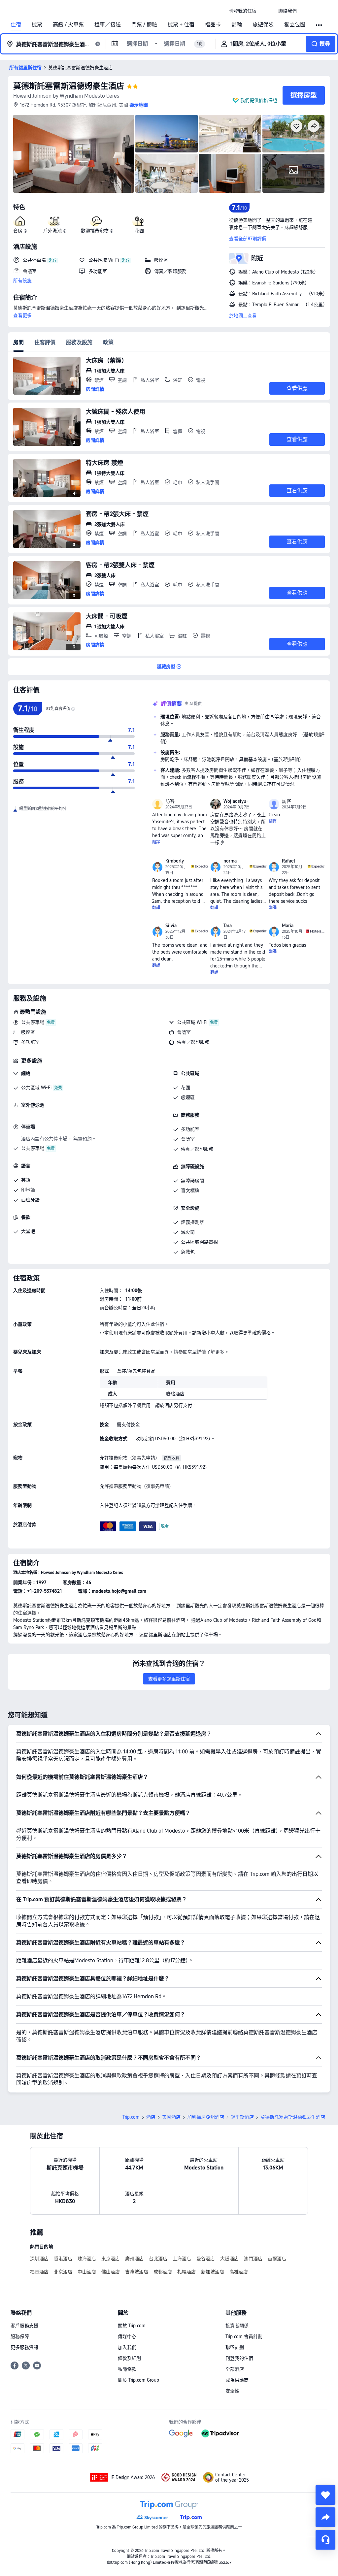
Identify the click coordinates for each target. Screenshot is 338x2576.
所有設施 (22, 280)
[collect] (325, 2495)
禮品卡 (213, 25)
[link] (243, 11)
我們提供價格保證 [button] (259, 100)
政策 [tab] (108, 342)
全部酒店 (235, 2369)
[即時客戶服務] (325, 2540)
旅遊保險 (263, 25)
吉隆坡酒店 (137, 2272)
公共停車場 (33, 1022)
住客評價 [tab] (45, 342)
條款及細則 (129, 2358)
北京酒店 (63, 2272)
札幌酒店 (186, 2272)
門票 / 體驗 (144, 25)
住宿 (16, 25)
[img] (74, 154)
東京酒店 (111, 2259)
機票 (37, 25)
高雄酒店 (239, 2272)
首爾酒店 (277, 2259)
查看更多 (22, 315)
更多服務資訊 (24, 2347)
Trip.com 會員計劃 (244, 2336)
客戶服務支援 (24, 2326)
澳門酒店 (253, 2259)
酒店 (151, 2117)
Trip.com (131, 2117)
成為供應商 (237, 2380)
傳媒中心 (127, 2336)
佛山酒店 (111, 2272)
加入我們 (127, 2347)
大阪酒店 (229, 2259)
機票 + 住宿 (181, 25)
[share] (325, 2517)
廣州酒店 (134, 2259)
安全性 (232, 2391)
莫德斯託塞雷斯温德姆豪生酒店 (69, 86)
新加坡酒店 (213, 2272)
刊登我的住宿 (239, 2358)
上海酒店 (182, 2259)
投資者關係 (237, 2326)
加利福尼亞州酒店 (206, 2117)
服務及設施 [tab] (79, 342)
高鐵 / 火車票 (68, 25)
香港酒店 (63, 2259)
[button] (267, 11)
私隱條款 (127, 2369)
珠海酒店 (87, 2259)
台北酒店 (158, 2259)
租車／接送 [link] (108, 25)
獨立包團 (295, 25)
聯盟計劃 (235, 2347)
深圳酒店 (39, 2259)
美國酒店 (171, 2117)
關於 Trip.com (132, 2326)
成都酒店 (163, 2272)
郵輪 (237, 25)
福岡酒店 (39, 2272)
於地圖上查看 (243, 315)
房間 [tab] (18, 342)
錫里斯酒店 (242, 2117)
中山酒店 (87, 2272)
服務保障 (20, 2336)
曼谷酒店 (206, 2259)
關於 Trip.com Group (138, 2380)
